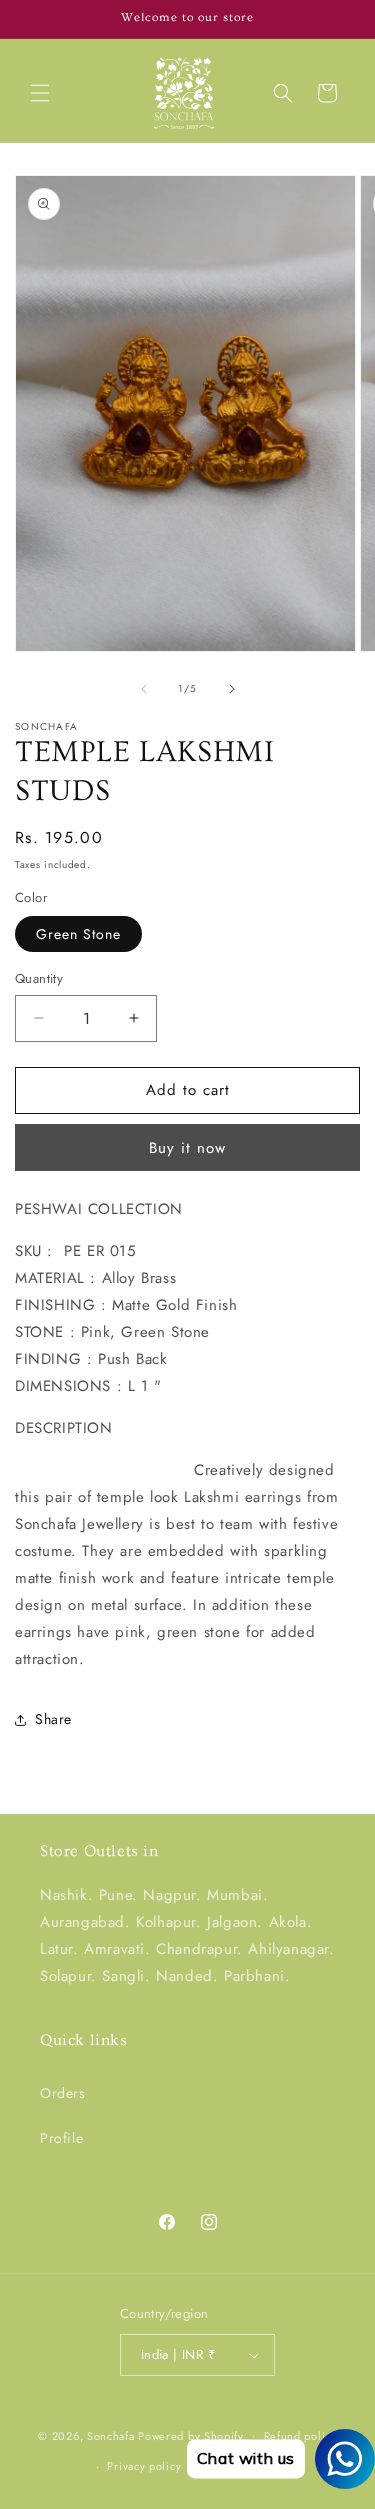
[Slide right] (232, 689)
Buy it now (187, 1148)
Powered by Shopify (191, 2435)
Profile (61, 2138)
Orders (63, 2093)
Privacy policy (144, 2466)
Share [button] (53, 1719)
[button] (40, 93)
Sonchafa (111, 2435)
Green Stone (78, 934)
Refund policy (300, 2436)
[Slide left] (144, 689)
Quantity (39, 978)
